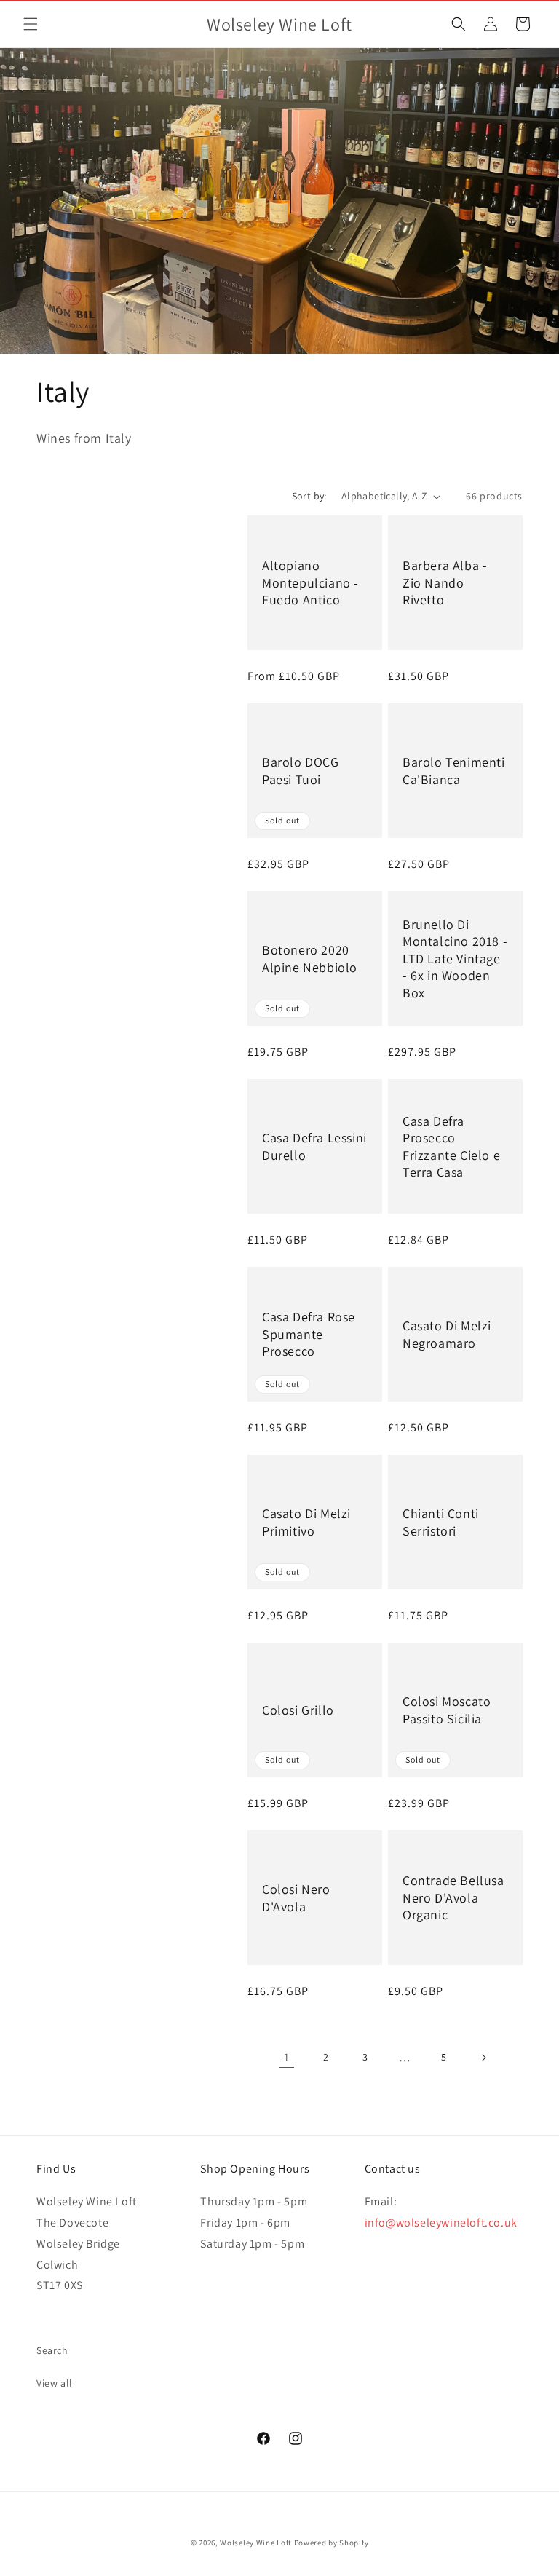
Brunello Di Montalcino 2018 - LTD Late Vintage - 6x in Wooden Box (455, 959)
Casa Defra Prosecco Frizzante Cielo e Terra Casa (451, 1146)
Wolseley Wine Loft (256, 2543)
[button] (31, 24)
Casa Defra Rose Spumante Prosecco (309, 1334)
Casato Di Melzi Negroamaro (447, 1334)
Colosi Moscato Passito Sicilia (447, 1710)
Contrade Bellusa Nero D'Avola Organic (453, 1897)
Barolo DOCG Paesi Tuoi (301, 770)
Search (52, 2350)
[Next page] (483, 2058)
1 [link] (287, 2057)
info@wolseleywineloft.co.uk (441, 2223)
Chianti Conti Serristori (441, 1522)
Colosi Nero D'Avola (296, 1897)
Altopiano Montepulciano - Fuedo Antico (310, 582)
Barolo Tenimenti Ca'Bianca (454, 770)
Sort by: (309, 496)
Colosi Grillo (298, 1710)
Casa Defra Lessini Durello (314, 1146)
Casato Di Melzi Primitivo (306, 1522)
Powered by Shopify (332, 2543)
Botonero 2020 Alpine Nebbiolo (310, 958)
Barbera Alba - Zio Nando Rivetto (445, 582)
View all (55, 2383)
